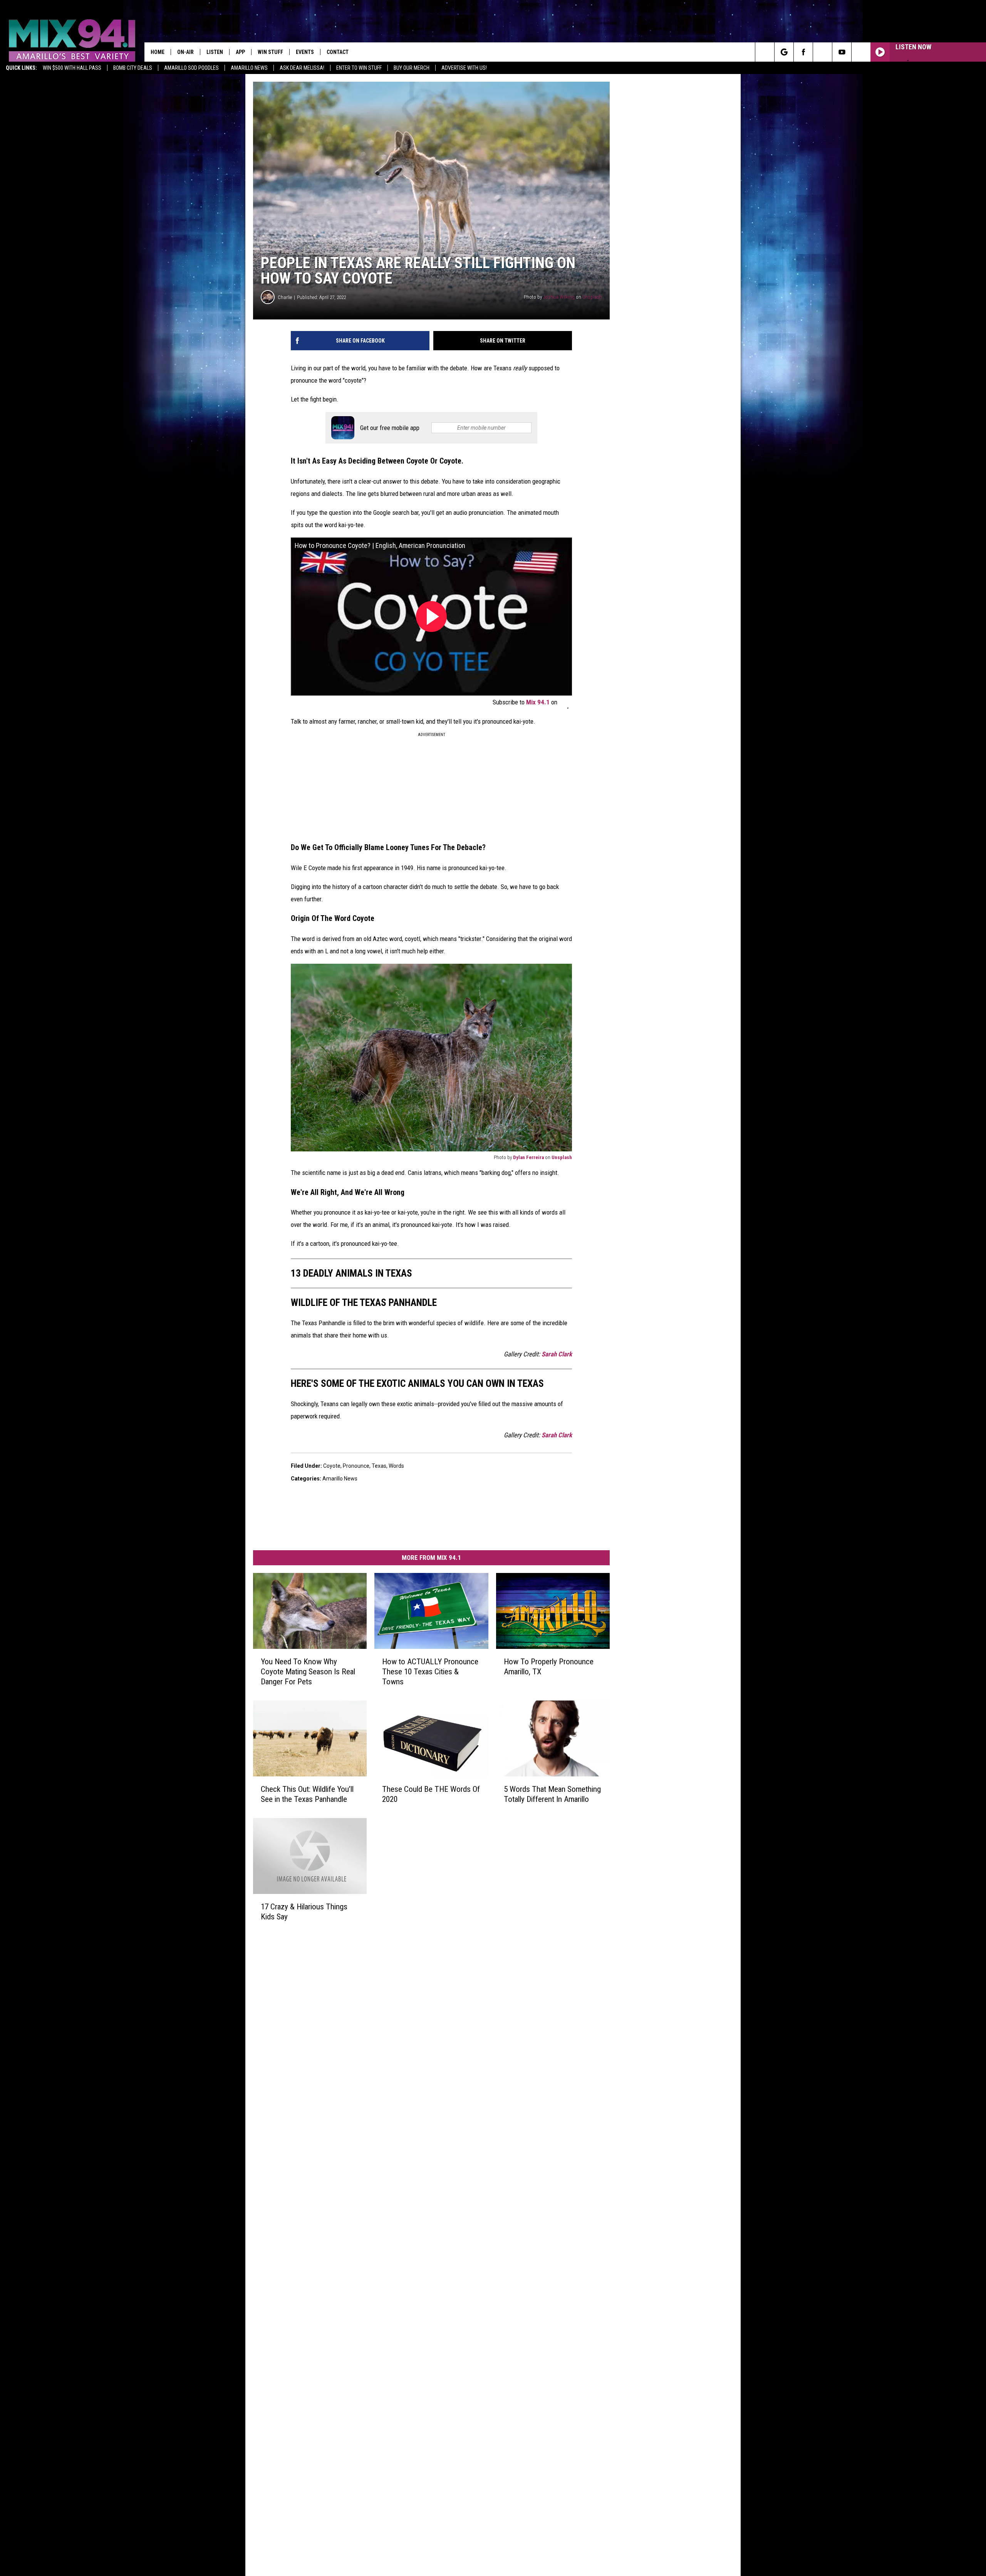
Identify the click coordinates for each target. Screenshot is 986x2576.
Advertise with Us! (464, 68)
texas (379, 1466)
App (240, 52)
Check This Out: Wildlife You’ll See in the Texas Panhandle (307, 1794)
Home (158, 52)
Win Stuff (270, 52)
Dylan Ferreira (528, 1157)
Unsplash (592, 297)
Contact (338, 52)
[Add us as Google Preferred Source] (784, 52)
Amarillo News (249, 68)
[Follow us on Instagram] (823, 52)
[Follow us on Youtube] (842, 52)
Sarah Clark (557, 1354)
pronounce (356, 1466)
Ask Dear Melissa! (302, 68)
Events (305, 52)
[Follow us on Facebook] (803, 52)
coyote (332, 1466)
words (396, 1466)
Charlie (285, 297)
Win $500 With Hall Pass (72, 68)
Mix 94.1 (539, 702)
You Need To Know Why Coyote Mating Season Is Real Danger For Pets (308, 1672)
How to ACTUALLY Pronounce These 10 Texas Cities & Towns (430, 1672)
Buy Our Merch (412, 68)
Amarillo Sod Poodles (191, 68)
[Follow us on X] (861, 52)
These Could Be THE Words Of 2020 (431, 1794)
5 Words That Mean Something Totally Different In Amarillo (552, 1794)
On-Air (185, 52)
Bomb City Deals (133, 68)
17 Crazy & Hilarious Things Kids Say (304, 1912)
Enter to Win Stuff (359, 68)
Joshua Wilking (559, 297)
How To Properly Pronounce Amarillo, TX (549, 1667)
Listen (215, 52)
